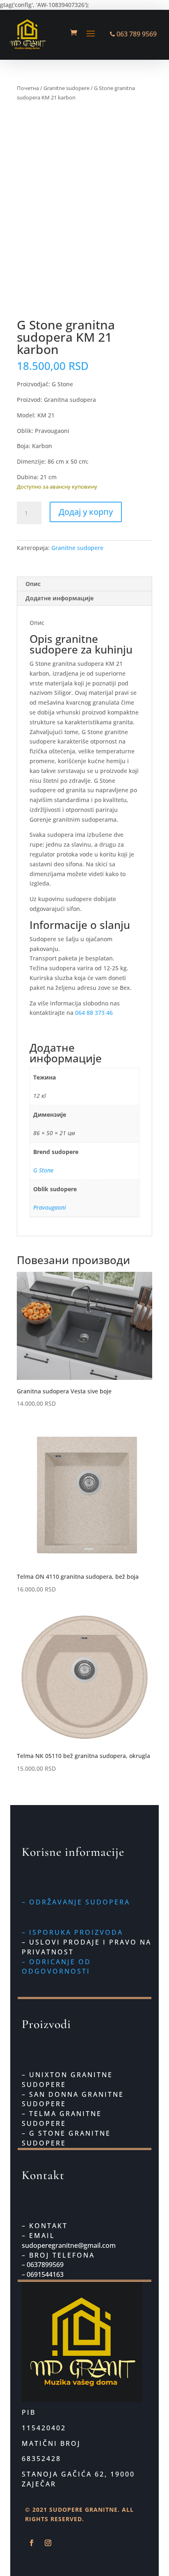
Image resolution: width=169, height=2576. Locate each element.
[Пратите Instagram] (48, 2543)
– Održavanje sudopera (76, 1902)
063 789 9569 (136, 34)
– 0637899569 (43, 2265)
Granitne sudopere (66, 88)
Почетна (28, 88)
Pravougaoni (50, 1207)
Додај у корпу (86, 512)
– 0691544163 (43, 2274)
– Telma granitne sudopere (62, 2118)
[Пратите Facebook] (32, 2543)
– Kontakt (45, 2226)
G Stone (43, 1170)
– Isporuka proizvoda (72, 1932)
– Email (38, 2236)
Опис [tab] (33, 584)
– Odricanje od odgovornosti (56, 1967)
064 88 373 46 (94, 1013)
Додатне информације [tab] (59, 598)
